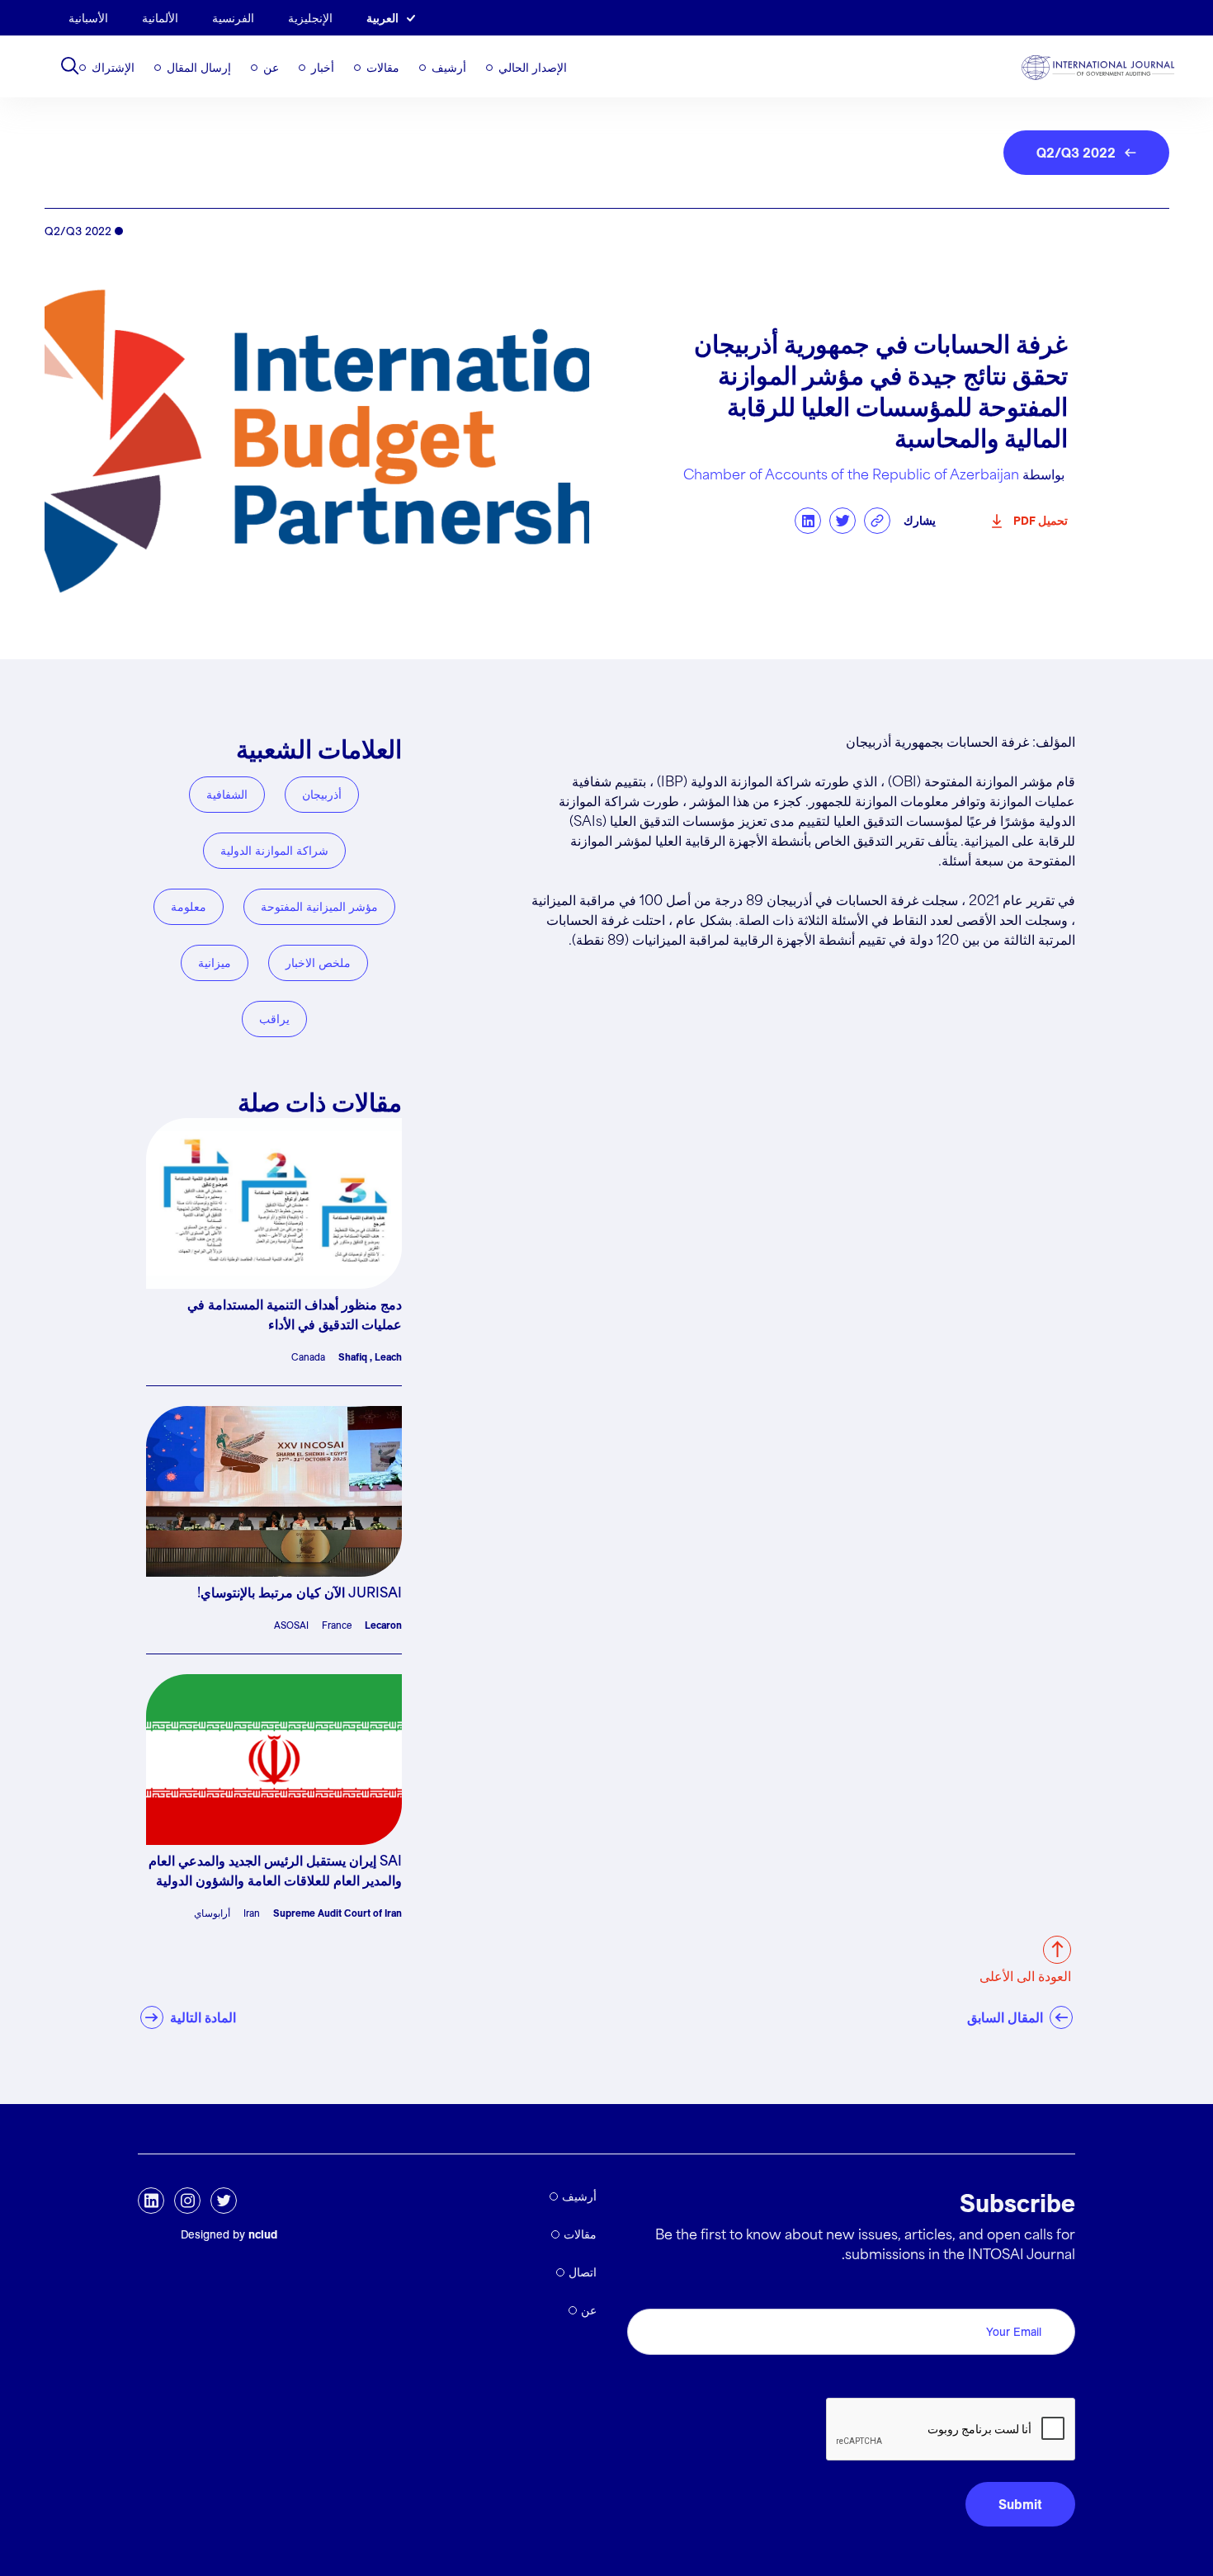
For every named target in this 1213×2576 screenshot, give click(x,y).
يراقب (274, 1019)
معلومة (189, 907)
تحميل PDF (1041, 521)
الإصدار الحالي (533, 68)
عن (271, 68)
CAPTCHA (1036, 2379)
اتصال (583, 2272)
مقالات (383, 68)
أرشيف (449, 68)
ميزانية (215, 963)
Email (1054, 2290)
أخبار (323, 68)
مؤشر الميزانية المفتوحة (319, 907)
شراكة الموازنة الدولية (274, 851)
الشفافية (227, 795)
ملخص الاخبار (318, 963)
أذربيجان (322, 795)
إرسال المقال (199, 68)
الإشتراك (113, 68)
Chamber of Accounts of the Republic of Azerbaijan (851, 476)
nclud (263, 2234)
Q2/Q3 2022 (1076, 153)
